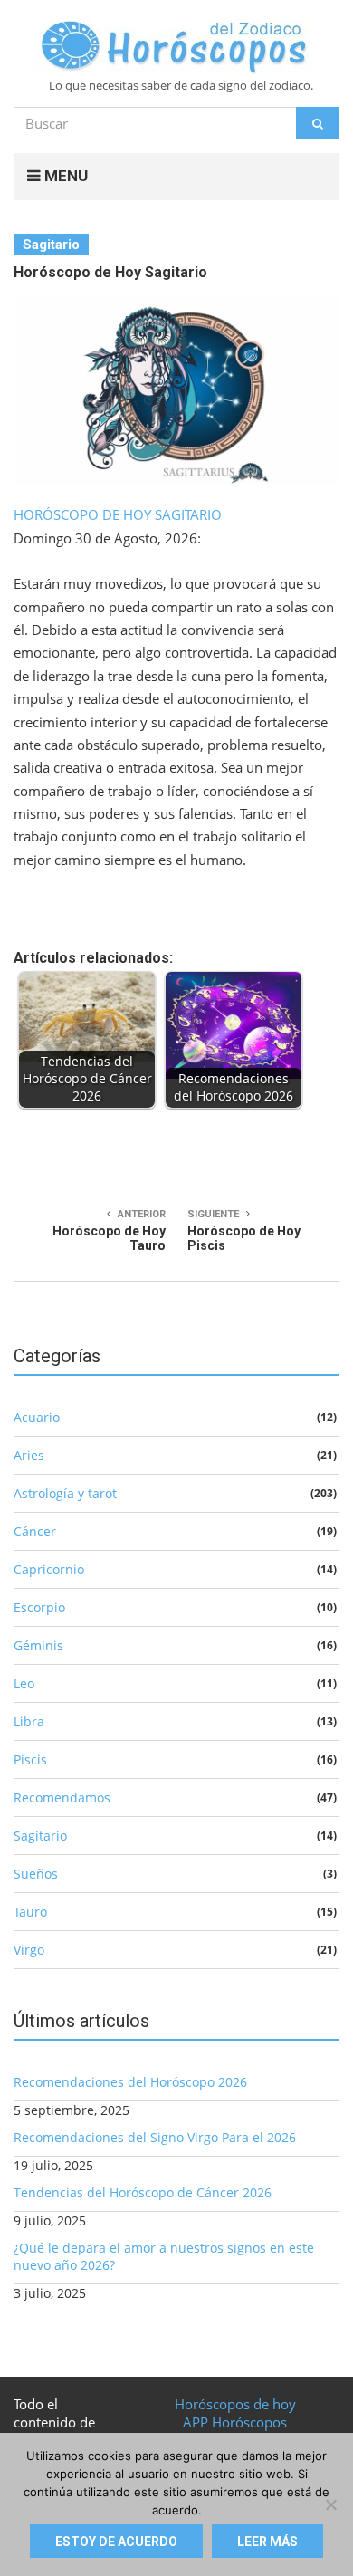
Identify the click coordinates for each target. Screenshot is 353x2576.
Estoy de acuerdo (116, 2542)
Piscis (30, 1759)
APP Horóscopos (235, 2422)
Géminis (38, 1645)
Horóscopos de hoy (235, 2404)
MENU (64, 176)
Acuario (37, 1417)
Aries (29, 1455)
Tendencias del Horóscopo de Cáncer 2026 (143, 2192)
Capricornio (49, 1569)
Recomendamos (62, 1797)
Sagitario (51, 245)
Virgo (29, 1950)
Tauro (30, 1912)
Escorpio (39, 1607)
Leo (24, 1683)
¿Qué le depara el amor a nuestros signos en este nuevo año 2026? (164, 2256)
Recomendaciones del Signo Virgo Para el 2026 (155, 2137)
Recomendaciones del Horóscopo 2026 (130, 2082)
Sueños (36, 1874)
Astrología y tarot (65, 1493)
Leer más (267, 2542)
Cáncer (35, 1531)
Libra (29, 1721)
